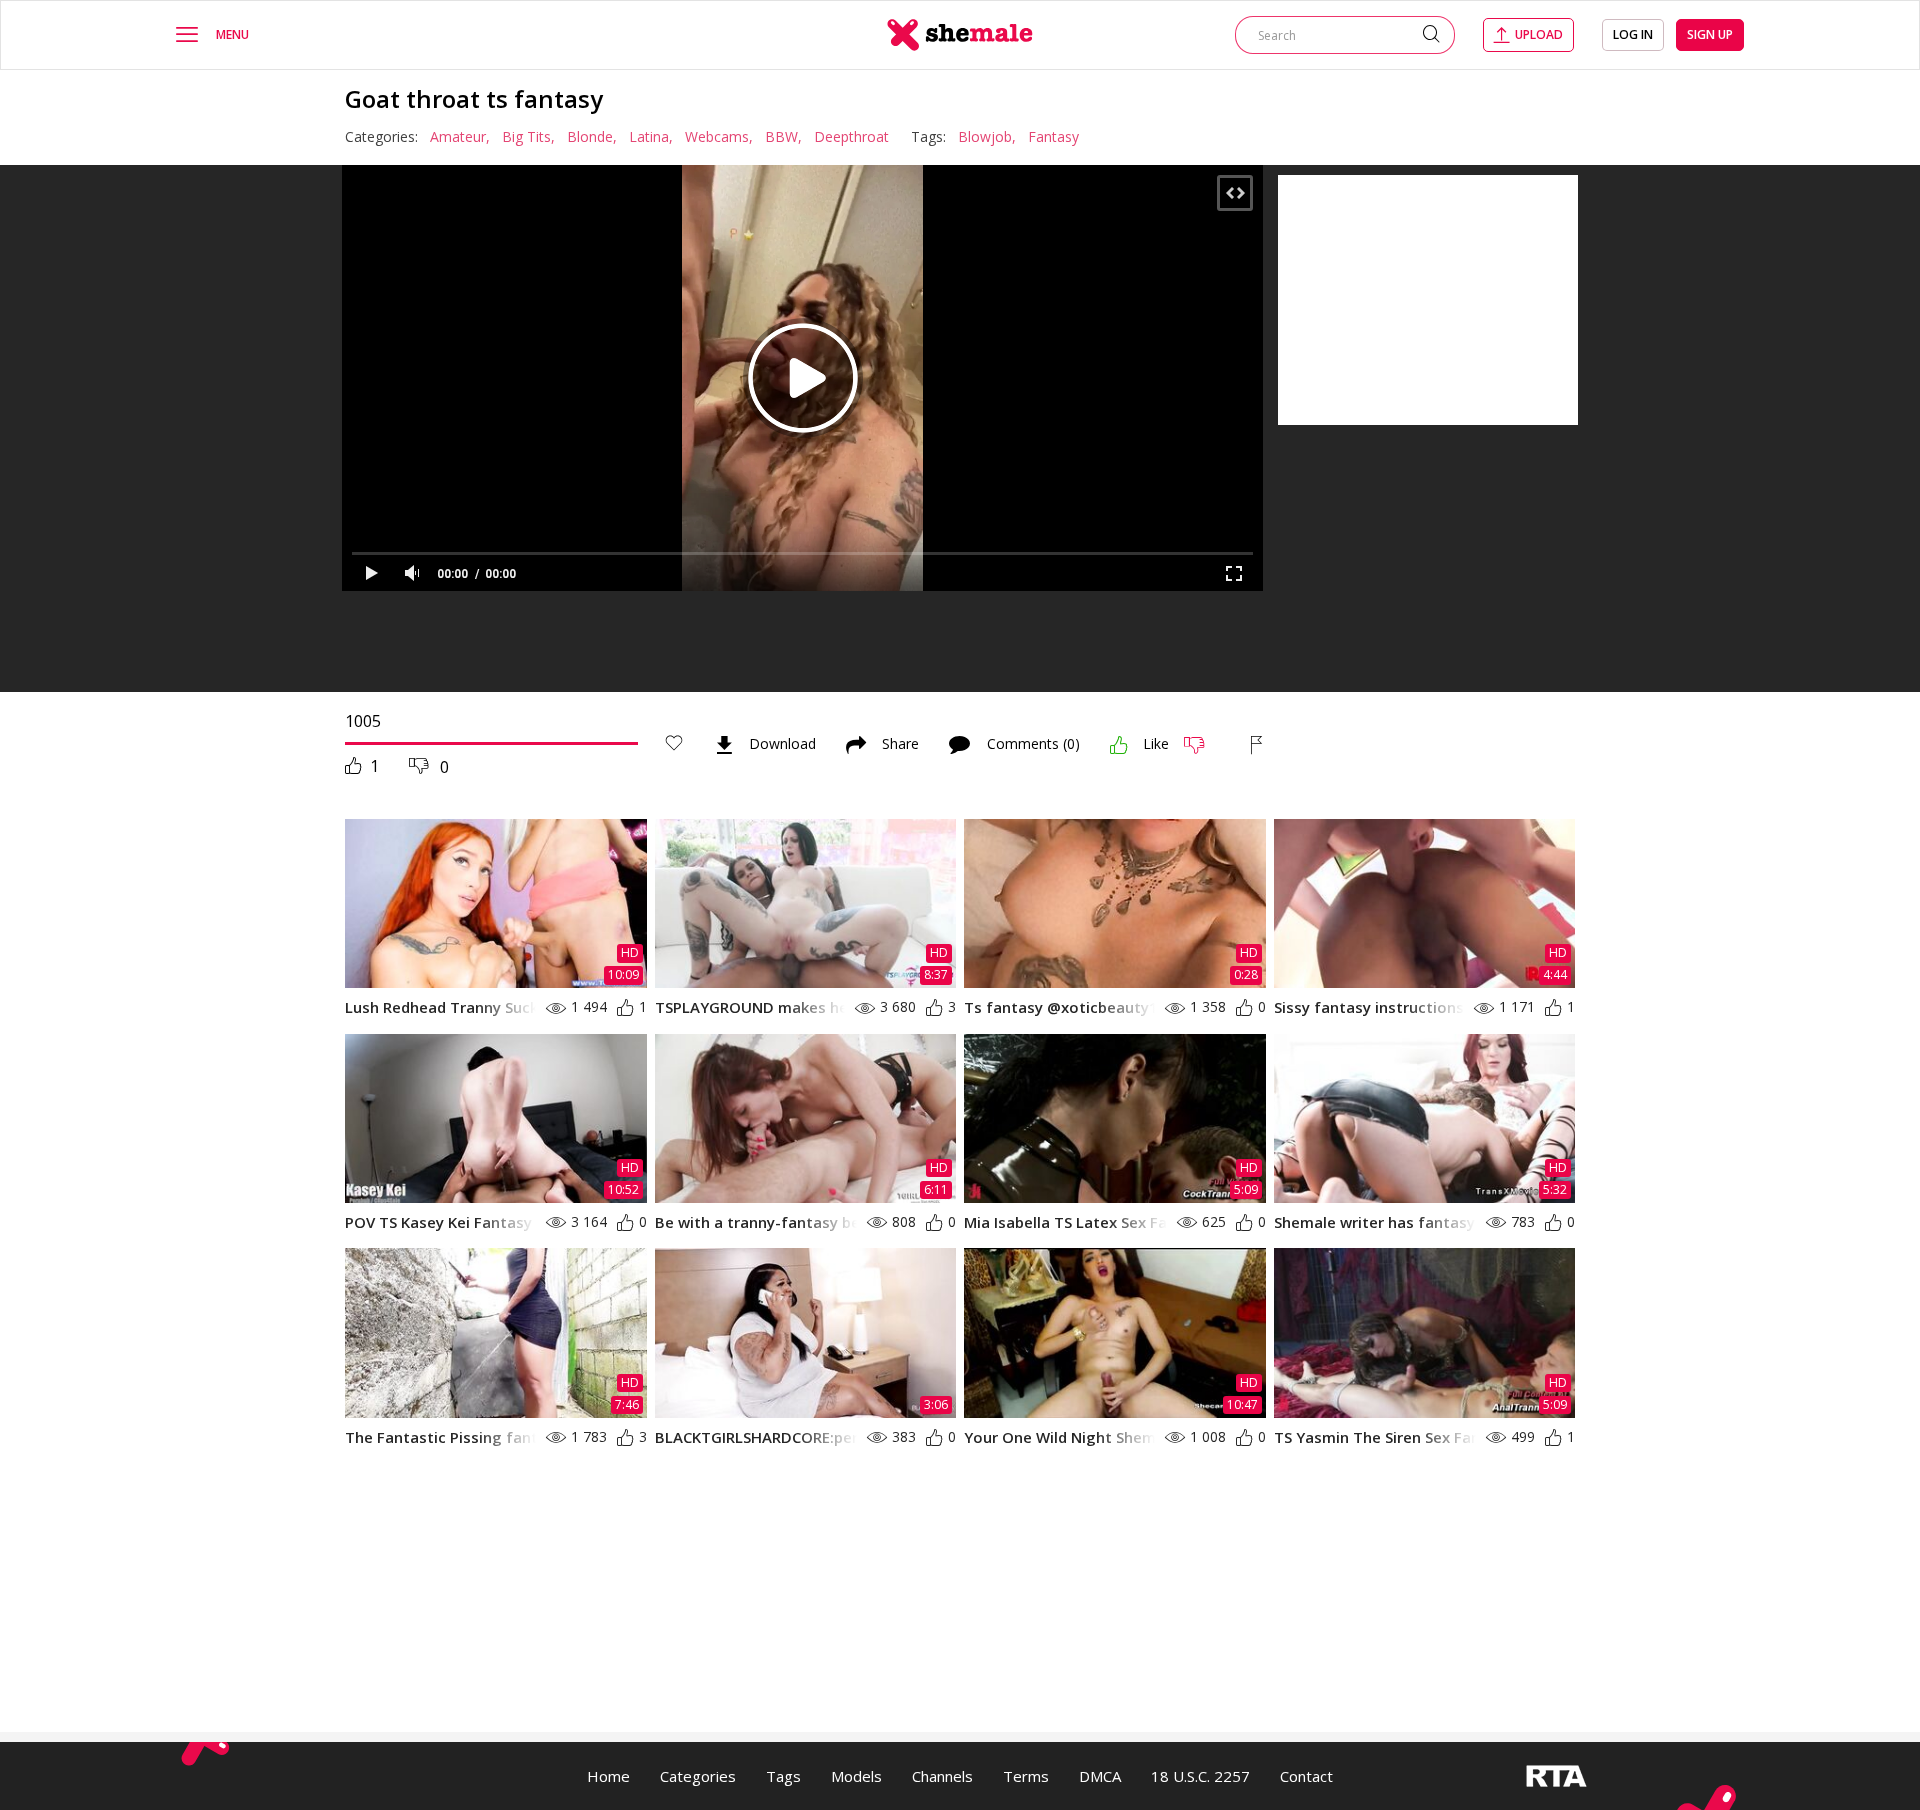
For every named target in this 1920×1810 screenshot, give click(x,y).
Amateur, (460, 136)
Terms (1026, 1776)
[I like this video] (1119, 745)
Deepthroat (851, 136)
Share (900, 745)
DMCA (1100, 1776)
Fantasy (1053, 136)
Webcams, (719, 136)
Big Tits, (528, 136)
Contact (1306, 1776)
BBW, (783, 136)
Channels (942, 1776)
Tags (783, 1776)
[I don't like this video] (1202, 745)
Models (856, 1776)
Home (608, 1776)
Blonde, (592, 136)
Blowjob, (987, 136)
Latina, (651, 136)
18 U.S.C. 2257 (1200, 1776)
